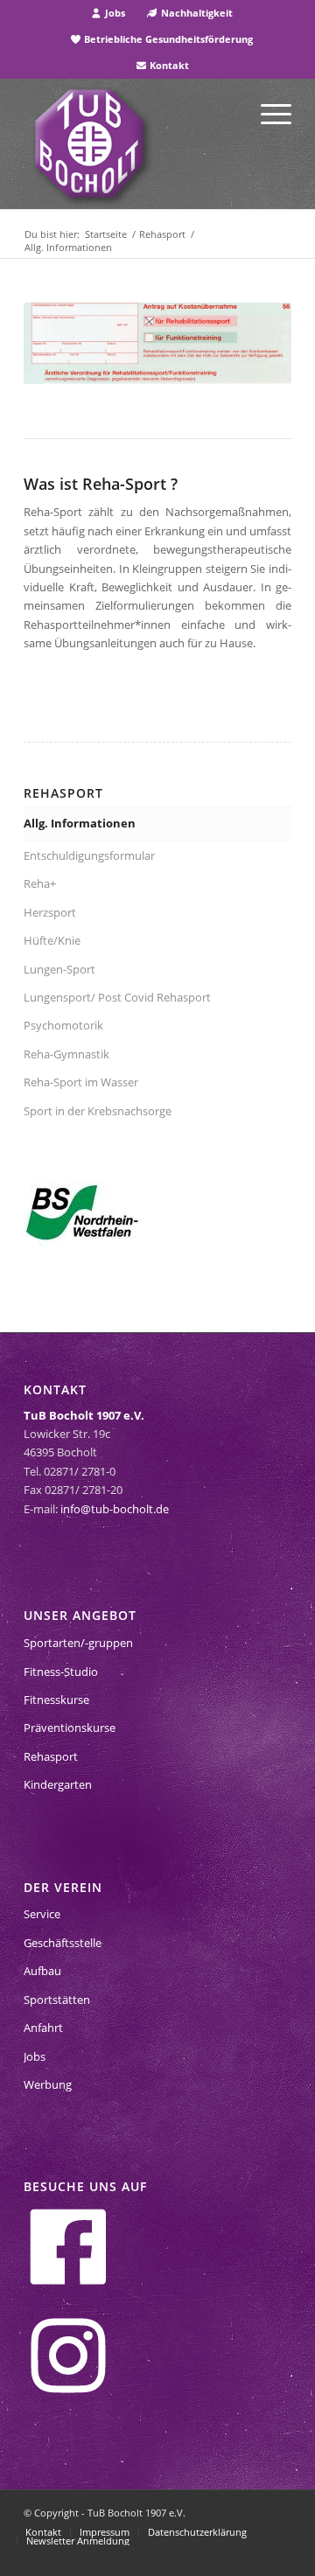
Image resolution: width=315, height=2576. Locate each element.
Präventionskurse (70, 1728)
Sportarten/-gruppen (78, 1643)
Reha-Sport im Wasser (81, 1082)
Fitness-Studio (61, 1672)
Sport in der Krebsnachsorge (98, 1111)
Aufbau (42, 1971)
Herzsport (50, 912)
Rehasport (51, 1756)
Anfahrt (43, 2028)
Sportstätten (57, 2000)
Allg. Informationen (80, 823)
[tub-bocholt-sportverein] (89, 143)
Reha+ (40, 883)
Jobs (114, 13)
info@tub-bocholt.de (115, 1509)
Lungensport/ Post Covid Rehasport (119, 997)
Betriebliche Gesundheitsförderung (167, 39)
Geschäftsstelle (63, 1943)
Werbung (48, 2084)
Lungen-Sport (59, 969)
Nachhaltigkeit (196, 13)
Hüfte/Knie (52, 940)
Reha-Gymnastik (66, 1054)
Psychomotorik (63, 1025)
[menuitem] (108, 13)
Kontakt (168, 65)
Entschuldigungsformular (89, 855)
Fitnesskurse (56, 1700)
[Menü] (267, 113)
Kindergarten (58, 1784)
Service (42, 1914)
